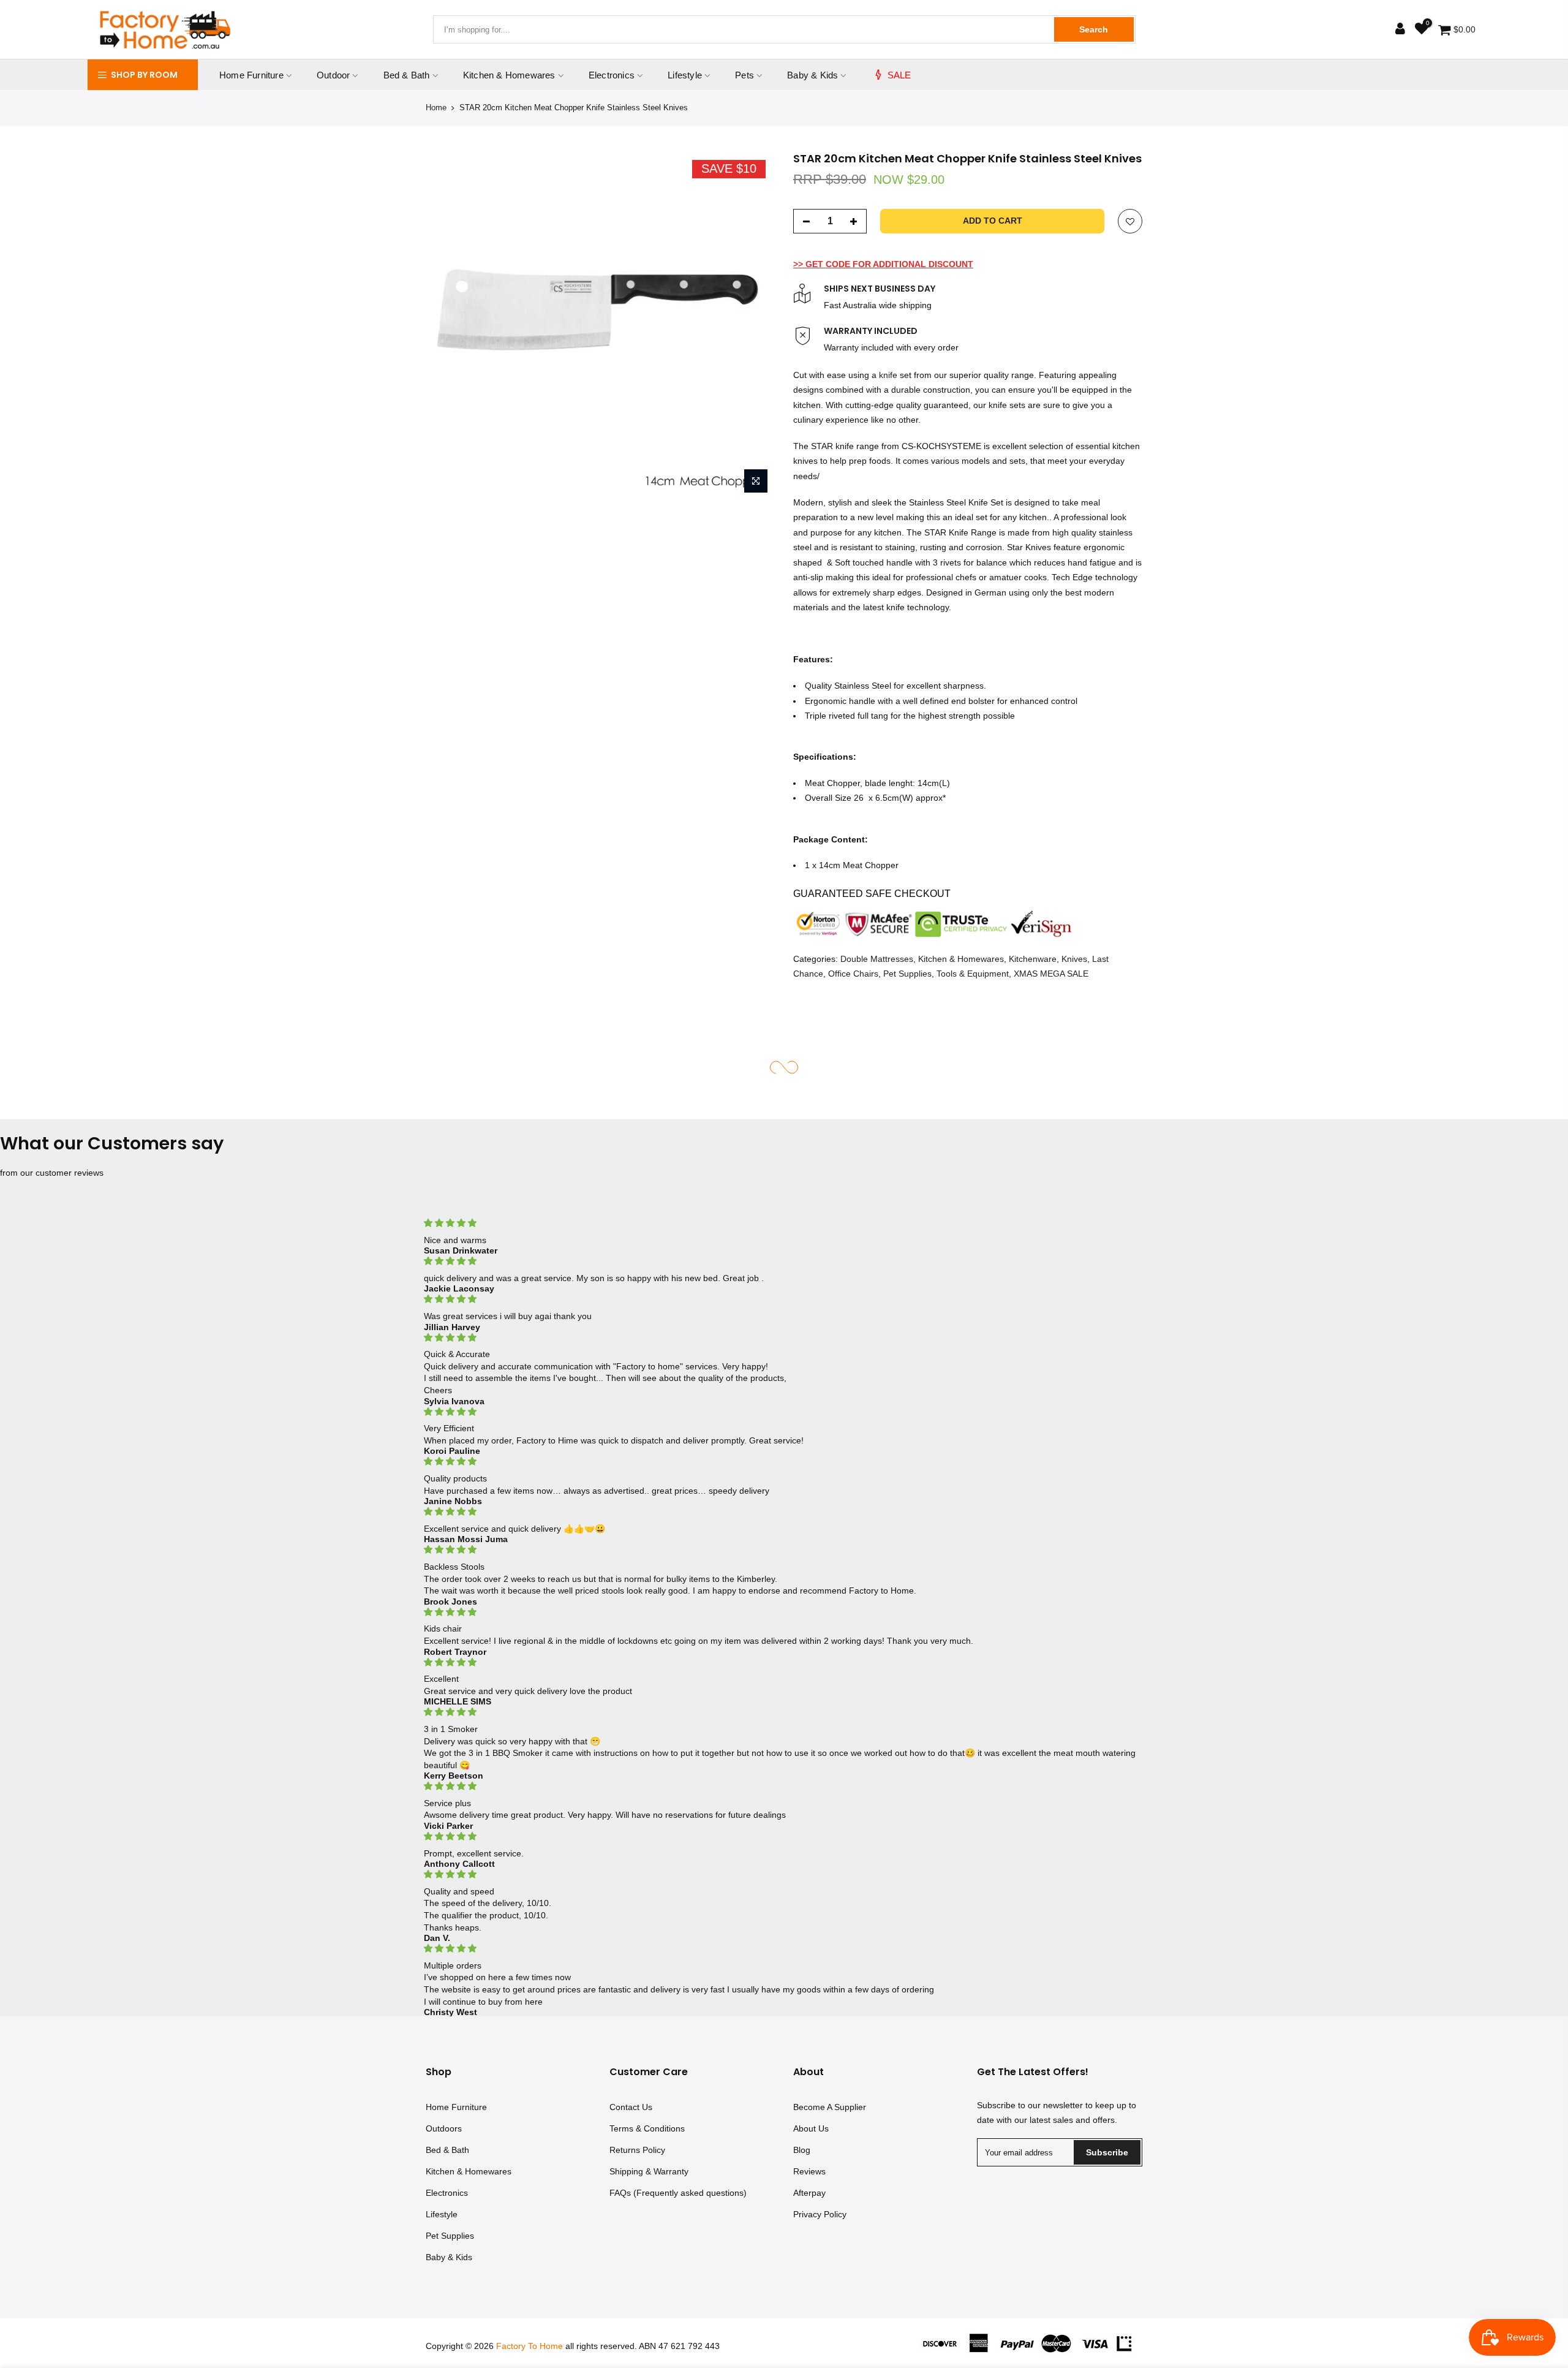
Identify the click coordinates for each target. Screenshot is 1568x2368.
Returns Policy (637, 2150)
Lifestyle (685, 75)
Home (436, 108)
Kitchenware (1033, 958)
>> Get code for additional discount (883, 263)
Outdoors (444, 2128)
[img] (784, 1223)
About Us (811, 2128)
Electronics (612, 75)
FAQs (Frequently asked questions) (678, 2193)
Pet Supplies (907, 974)
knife (888, 374)
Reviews (809, 2171)
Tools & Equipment (973, 974)
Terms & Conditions (647, 2128)
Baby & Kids (812, 75)
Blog (802, 2150)
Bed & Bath (407, 75)
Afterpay (809, 2193)
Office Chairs (853, 974)
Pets (744, 75)
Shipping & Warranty (649, 2171)
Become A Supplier (830, 2107)
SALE (899, 75)
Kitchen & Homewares (509, 75)
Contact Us (631, 2107)
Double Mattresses (877, 958)
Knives (1074, 958)
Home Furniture (251, 75)
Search (1094, 29)
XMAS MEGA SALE (1051, 974)
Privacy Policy (820, 2214)
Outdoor (333, 75)
